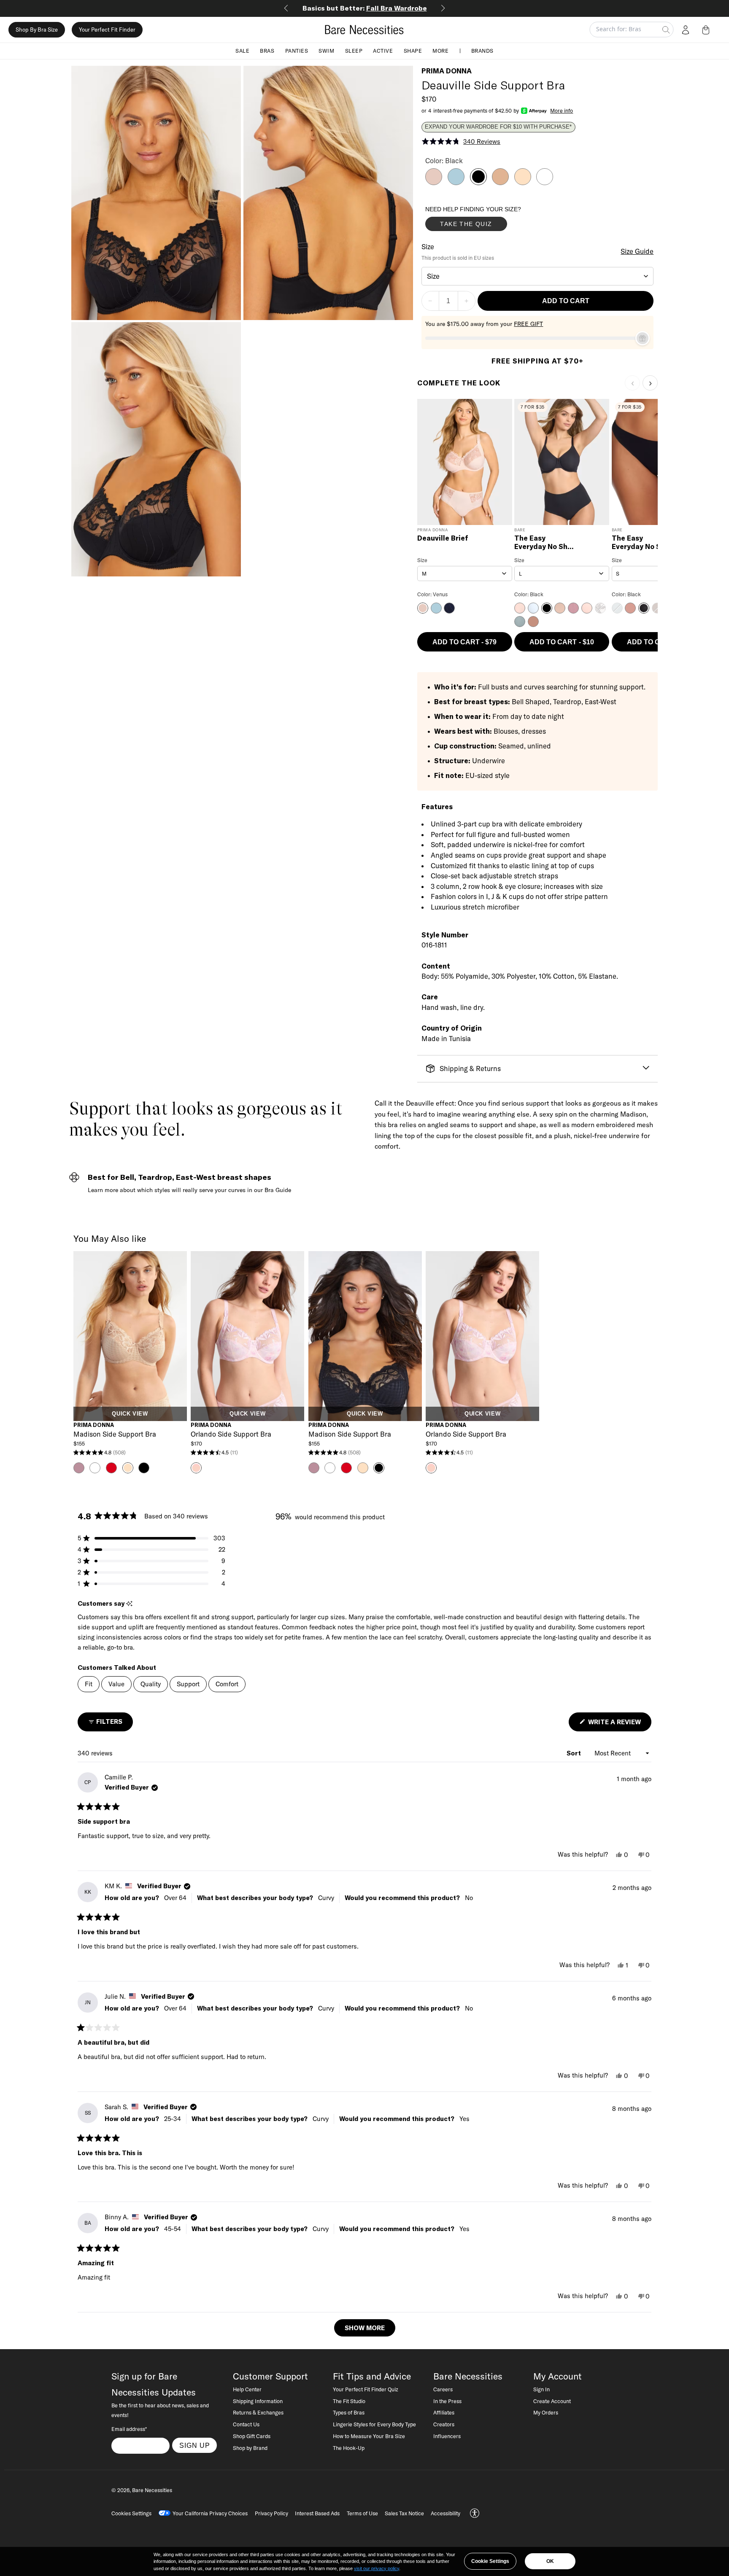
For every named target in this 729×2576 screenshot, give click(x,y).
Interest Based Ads (317, 2513)
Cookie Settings (490, 2561)
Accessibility (445, 2513)
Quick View (130, 1414)
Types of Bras (349, 2412)
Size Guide (637, 251)
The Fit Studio (349, 2401)
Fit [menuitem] (89, 1684)
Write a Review (619, 1724)
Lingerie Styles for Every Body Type (374, 2424)
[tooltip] (129, 1604)
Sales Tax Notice (404, 2513)
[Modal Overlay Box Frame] (489, 221)
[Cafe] (500, 183)
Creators (444, 2424)
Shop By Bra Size (37, 30)
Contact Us (246, 2424)
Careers (443, 2389)
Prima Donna (447, 71)
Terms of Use (362, 2513)
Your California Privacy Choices (210, 2513)
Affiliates (444, 2412)
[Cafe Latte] (523, 183)
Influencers (447, 2436)
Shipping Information (258, 2401)
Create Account (552, 2401)
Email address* (129, 2429)
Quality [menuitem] (151, 1684)
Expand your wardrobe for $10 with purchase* (498, 127)
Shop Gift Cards (252, 2436)
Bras (267, 51)
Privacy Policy (271, 2513)
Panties (297, 51)
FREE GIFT (528, 324)
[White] (545, 183)
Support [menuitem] (188, 1684)
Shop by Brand (250, 2448)
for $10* (365, 8)
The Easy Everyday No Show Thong (643, 542)
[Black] (478, 183)
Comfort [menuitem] (227, 1684)
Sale (242, 51)
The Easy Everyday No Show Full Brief (546, 542)
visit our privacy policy (377, 2568)
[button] (707, 30)
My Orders (546, 2412)
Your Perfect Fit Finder (107, 30)
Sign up (195, 2445)
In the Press (447, 2401)
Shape (413, 51)
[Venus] (434, 183)
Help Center (247, 2389)
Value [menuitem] (116, 1684)
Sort (575, 1753)
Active (383, 51)
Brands (482, 51)
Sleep (354, 51)
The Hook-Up (349, 2448)
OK (550, 2561)
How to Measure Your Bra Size (369, 2436)
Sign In (541, 2389)
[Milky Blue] (456, 183)
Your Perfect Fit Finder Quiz (366, 2389)
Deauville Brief (443, 538)
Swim (326, 51)
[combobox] (538, 276)
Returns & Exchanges (258, 2412)
